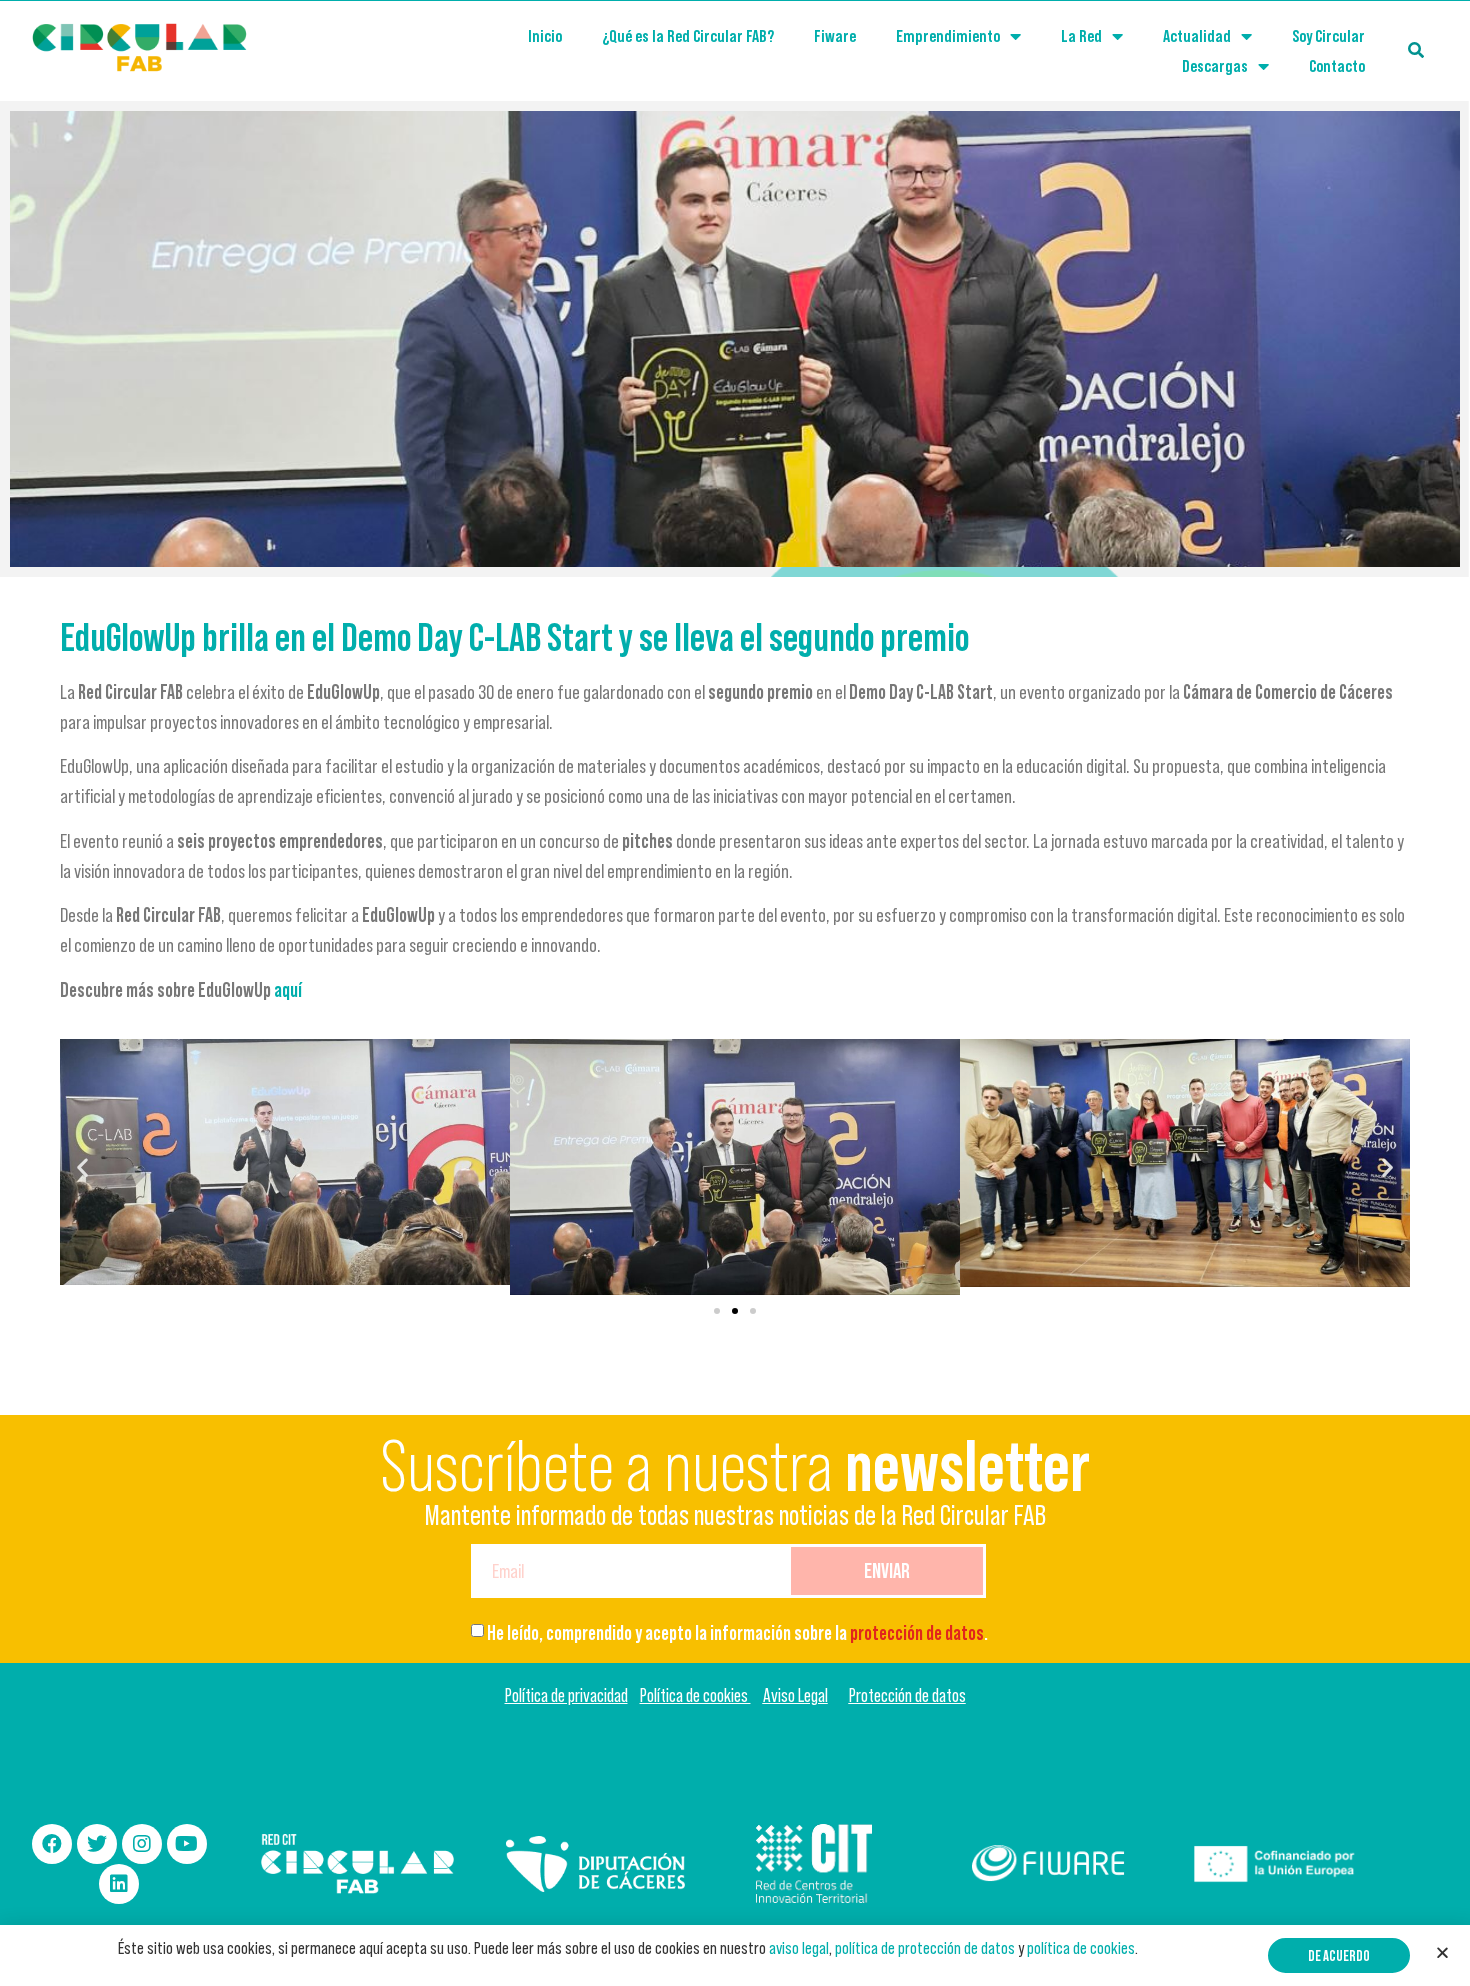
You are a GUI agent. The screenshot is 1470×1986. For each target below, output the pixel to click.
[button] (717, 1311)
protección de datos (917, 1633)
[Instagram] (142, 1844)
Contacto (1337, 66)
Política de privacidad (566, 1695)
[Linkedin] (119, 1884)
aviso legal (799, 1948)
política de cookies (1081, 1948)
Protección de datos (907, 1695)
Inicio (545, 36)
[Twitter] (97, 1844)
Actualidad (1197, 36)
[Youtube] (187, 1844)
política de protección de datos (925, 1948)
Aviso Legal (795, 1695)
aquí (288, 990)
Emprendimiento (948, 36)
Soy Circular (1328, 36)
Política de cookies (695, 1695)
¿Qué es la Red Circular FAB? (688, 36)
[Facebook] (52, 1844)
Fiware (835, 36)
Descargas (1215, 66)
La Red (1081, 36)
